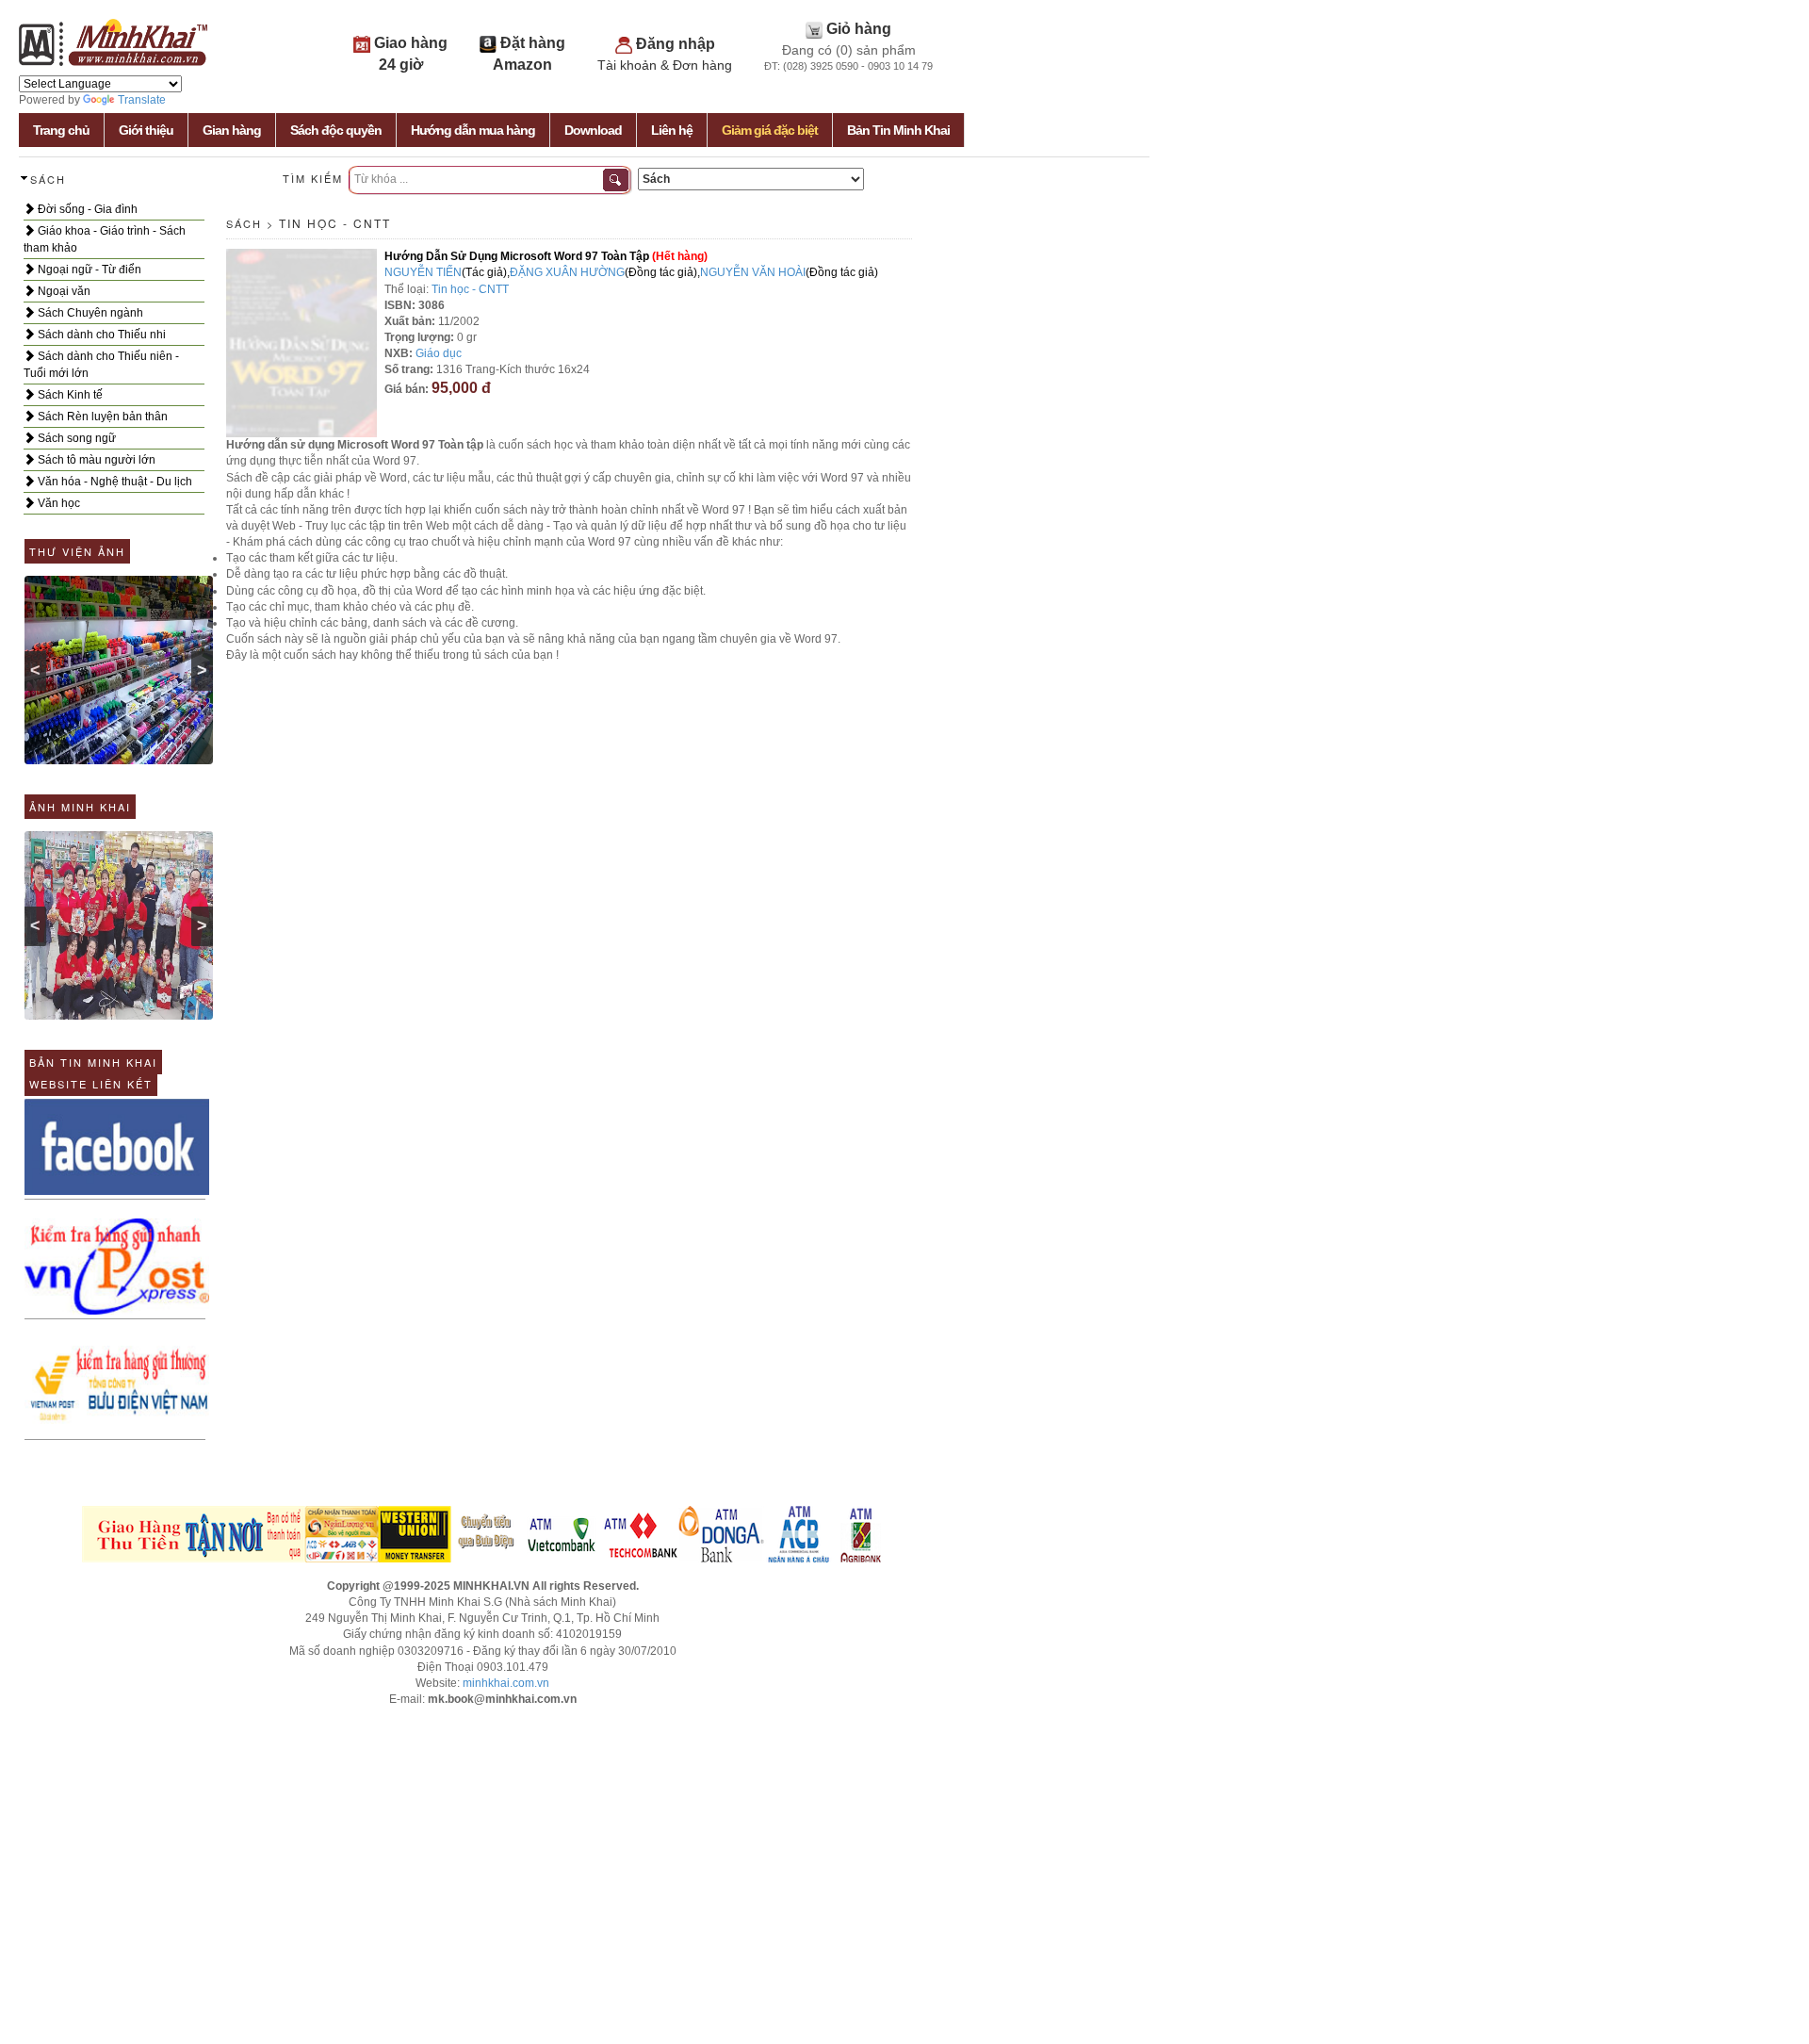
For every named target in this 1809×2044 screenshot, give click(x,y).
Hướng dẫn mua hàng (473, 130)
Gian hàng (232, 130)
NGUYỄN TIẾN (423, 272)
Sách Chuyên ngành (89, 313)
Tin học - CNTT (335, 223)
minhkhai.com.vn (506, 1683)
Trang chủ (61, 130)
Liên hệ (672, 130)
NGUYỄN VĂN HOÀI (753, 272)
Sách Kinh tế (69, 395)
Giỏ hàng (859, 29)
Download (593, 130)
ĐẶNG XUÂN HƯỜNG (567, 272)
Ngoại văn (63, 291)
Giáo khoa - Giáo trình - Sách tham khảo (105, 239)
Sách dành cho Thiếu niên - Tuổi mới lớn (101, 365)
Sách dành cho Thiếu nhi (100, 335)
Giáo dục (439, 353)
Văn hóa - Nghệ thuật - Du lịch (114, 482)
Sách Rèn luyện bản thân (101, 417)
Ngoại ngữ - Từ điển (88, 270)
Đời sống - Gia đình (86, 209)
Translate (142, 100)
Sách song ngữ (75, 438)
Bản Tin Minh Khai (898, 130)
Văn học (57, 503)
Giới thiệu (146, 130)
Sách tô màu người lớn (95, 460)
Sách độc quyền (336, 130)
